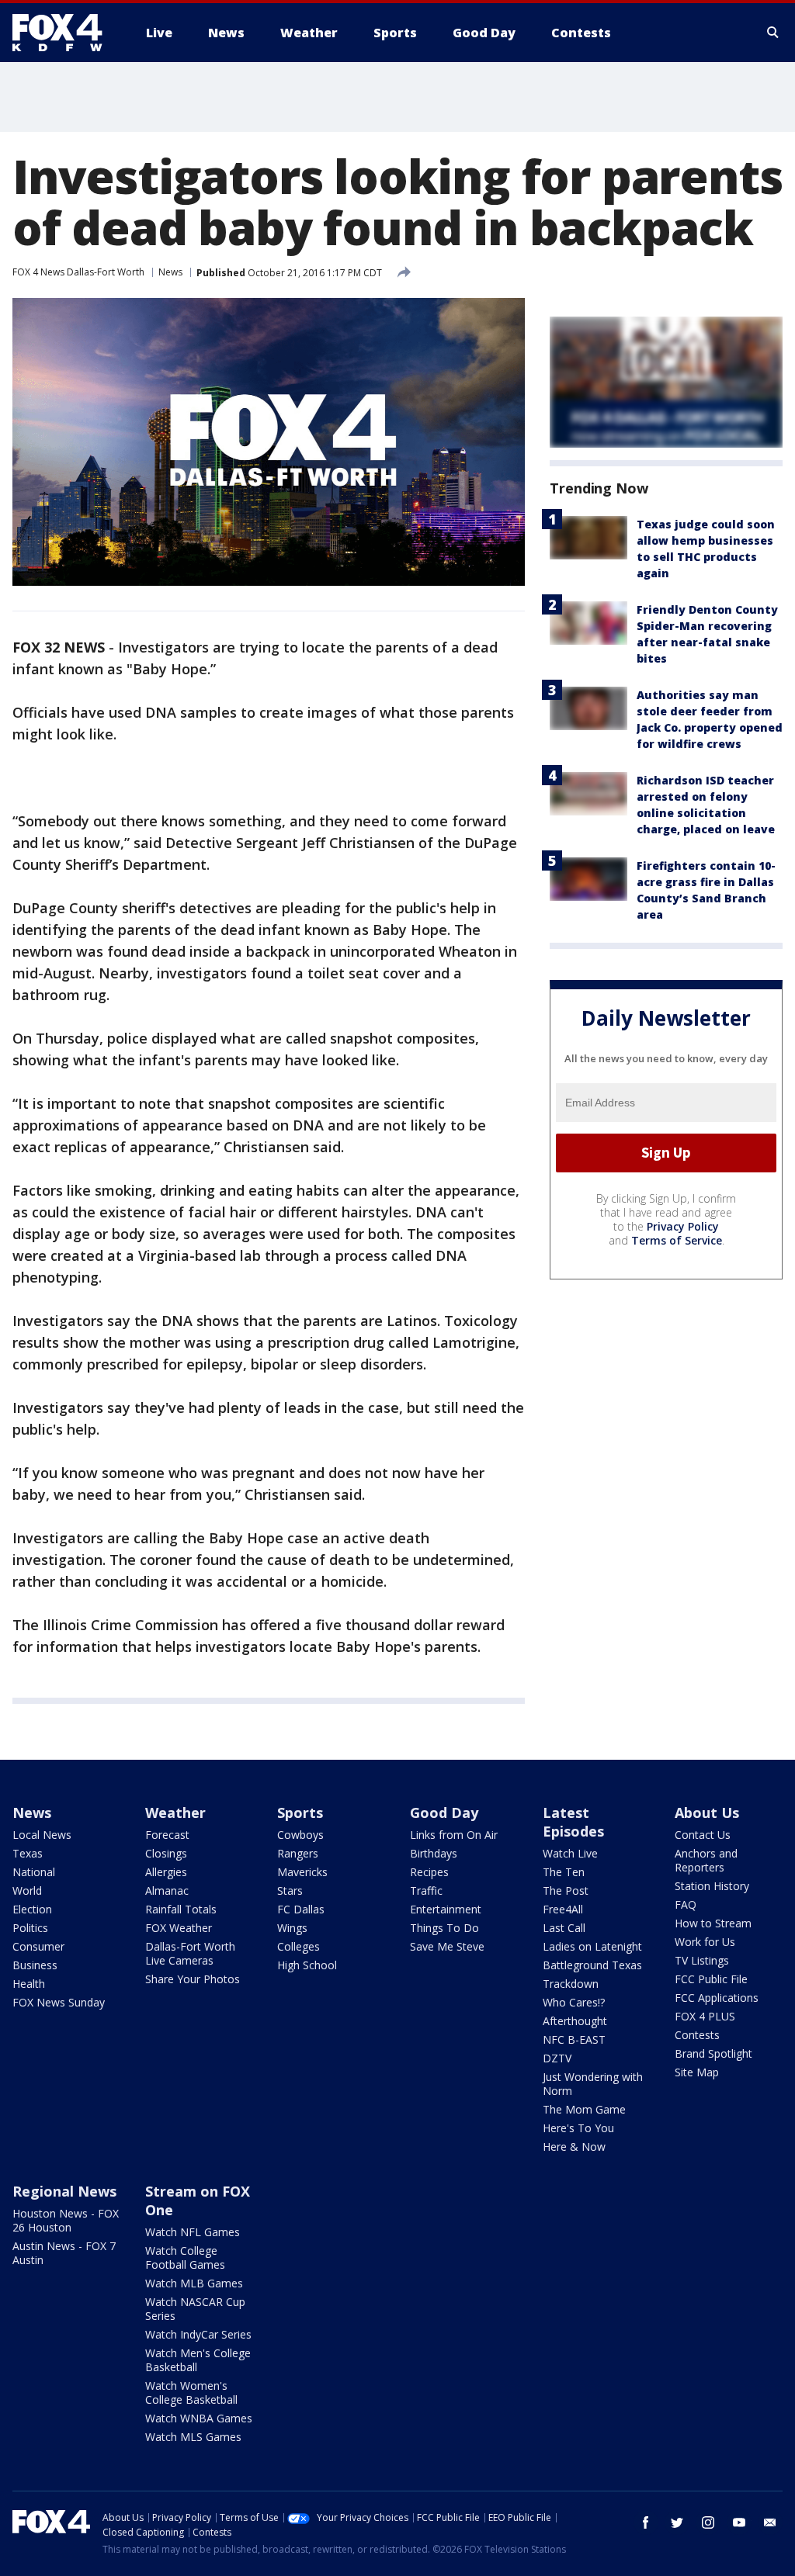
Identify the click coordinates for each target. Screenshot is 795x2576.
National (34, 1872)
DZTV (557, 2058)
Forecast (167, 1835)
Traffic (426, 1890)
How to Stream (713, 1923)
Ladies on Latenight (592, 1946)
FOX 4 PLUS (705, 2016)
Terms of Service (677, 1240)
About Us (707, 1813)
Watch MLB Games (194, 2283)
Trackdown (571, 1984)
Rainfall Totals (181, 1909)
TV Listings (702, 1960)
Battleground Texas (592, 1965)
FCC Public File (711, 1979)
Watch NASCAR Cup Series (195, 2309)
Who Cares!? (574, 2002)
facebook (646, 2522)
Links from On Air (454, 1835)
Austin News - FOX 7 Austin (64, 2253)
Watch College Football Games (185, 2257)
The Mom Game (584, 2109)
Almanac (167, 1890)
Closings (166, 1853)
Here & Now (574, 2147)
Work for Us (705, 1942)
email (770, 2522)
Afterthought (575, 2021)
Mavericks (302, 1872)
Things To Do (444, 1928)
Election (32, 1909)
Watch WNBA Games (199, 2418)
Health (29, 1984)
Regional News (64, 2191)
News (170, 272)
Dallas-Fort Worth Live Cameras (190, 1953)
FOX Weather (179, 1928)
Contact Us (703, 1835)
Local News (42, 1835)
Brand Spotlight (713, 2053)
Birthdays (434, 1853)
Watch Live (570, 1853)
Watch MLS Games (193, 2437)
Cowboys (300, 1835)
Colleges (299, 1946)
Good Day (444, 1813)
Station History (712, 1886)
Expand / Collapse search (773, 33)
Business (35, 1965)
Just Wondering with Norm (593, 2084)
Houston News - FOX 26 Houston (66, 2220)
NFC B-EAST (574, 2039)
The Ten (564, 1872)
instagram (708, 2522)
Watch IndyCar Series (198, 2334)
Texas (28, 1853)
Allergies (166, 1872)
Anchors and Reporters (706, 1860)
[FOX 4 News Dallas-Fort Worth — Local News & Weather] (64, 33)
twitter (677, 2522)
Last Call (564, 1928)
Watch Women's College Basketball (191, 2392)
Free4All (563, 1909)
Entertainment (446, 1909)
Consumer (38, 1946)
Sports (300, 1813)
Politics (30, 1928)
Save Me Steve (447, 1946)
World (27, 1890)
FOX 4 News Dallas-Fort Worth (78, 272)
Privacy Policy (683, 1226)
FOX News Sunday (59, 2002)
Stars (290, 1890)
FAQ (686, 1904)
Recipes (429, 1872)
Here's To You (578, 2128)
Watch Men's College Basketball (198, 2360)
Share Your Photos (193, 1979)
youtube (739, 2522)
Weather (175, 1813)
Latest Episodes (573, 1822)
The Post (566, 1890)
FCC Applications (717, 1998)
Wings (292, 1928)
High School (307, 1965)
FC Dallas (301, 1909)
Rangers (298, 1853)
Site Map (697, 2072)
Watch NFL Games (193, 2232)
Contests (697, 2035)
